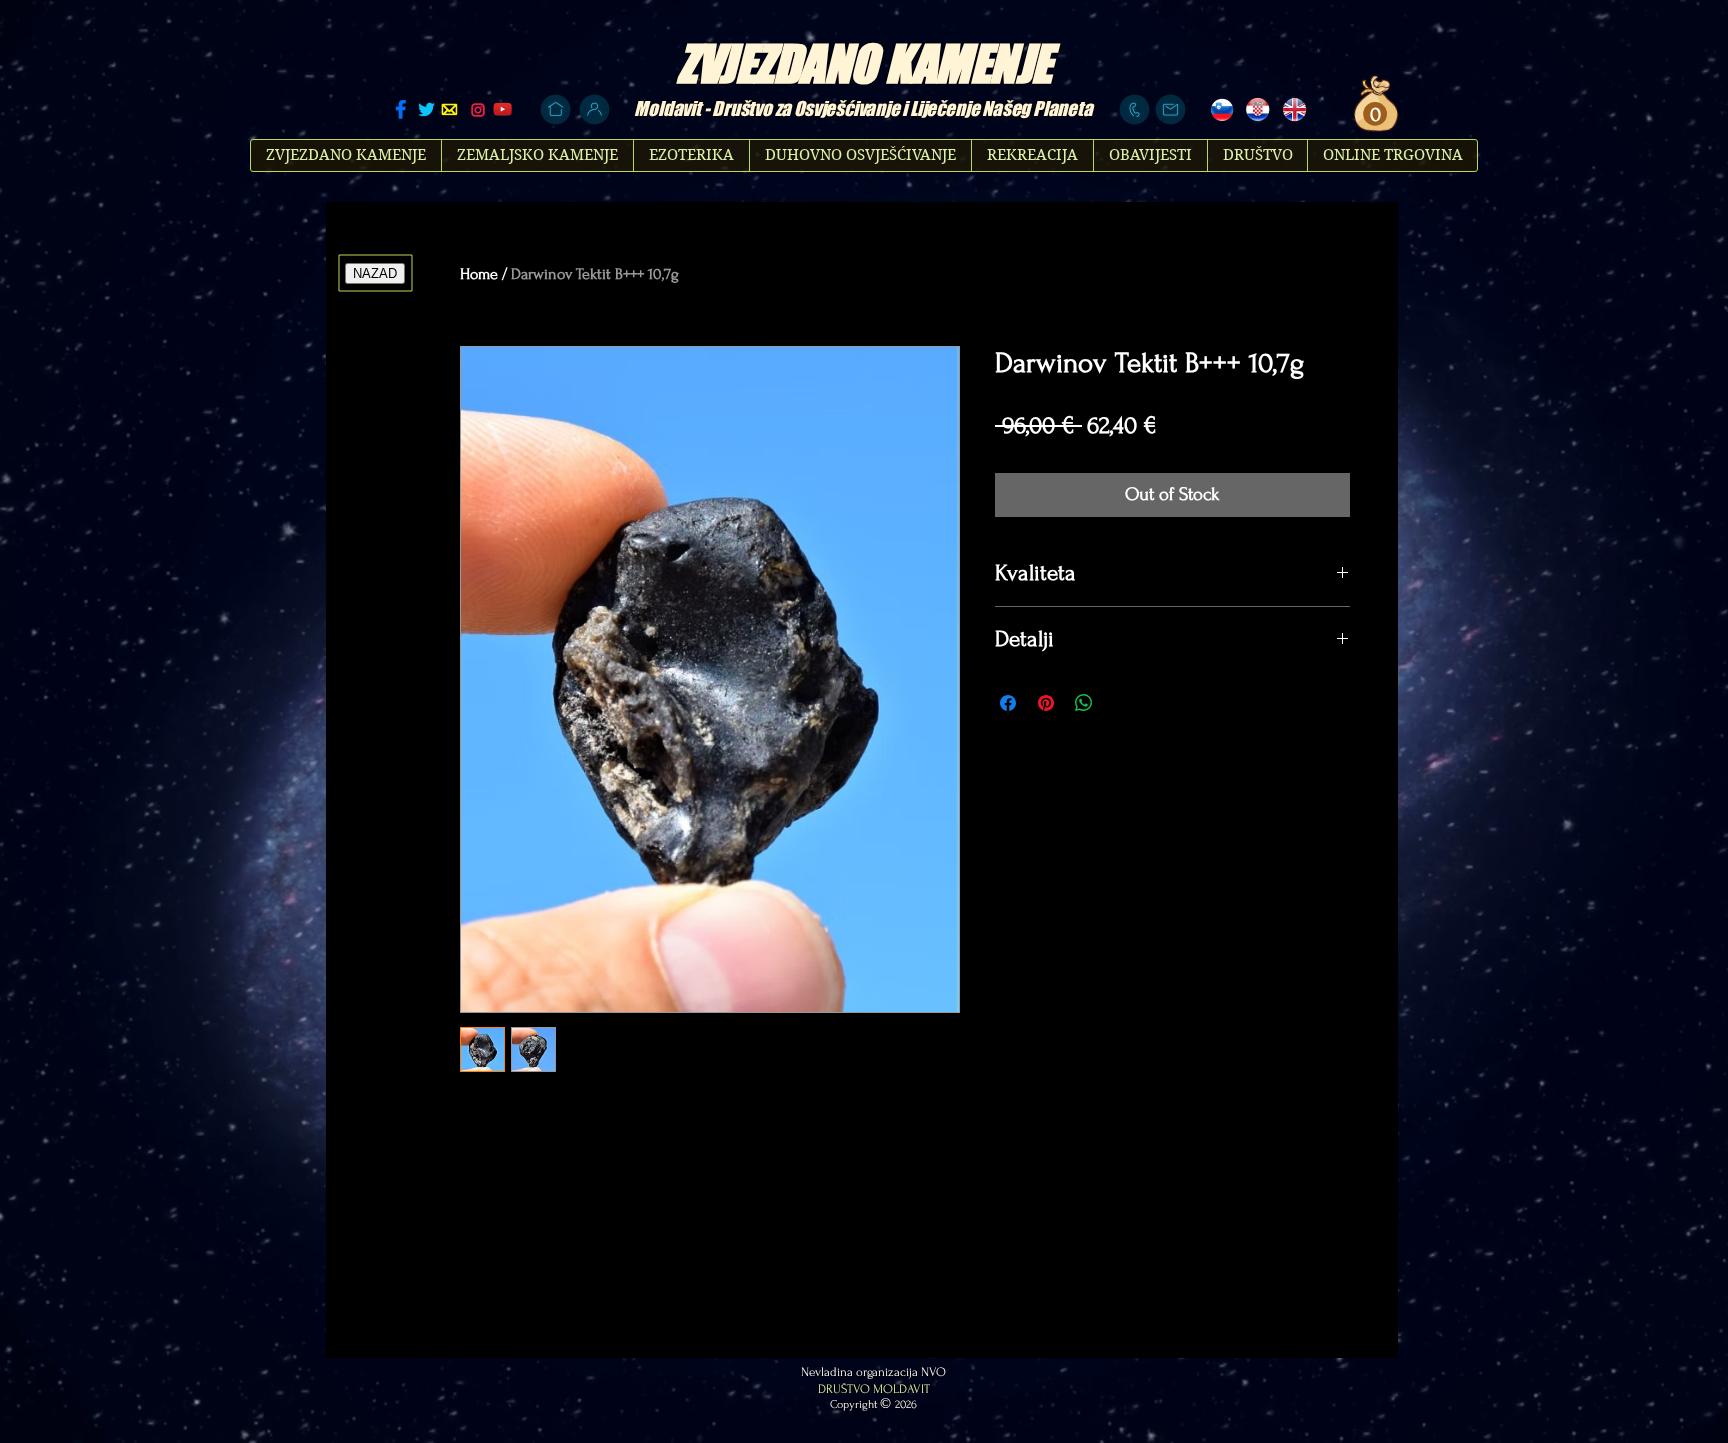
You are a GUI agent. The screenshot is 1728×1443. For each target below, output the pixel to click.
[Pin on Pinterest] (1046, 703)
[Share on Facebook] (1008, 703)
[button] (1372, 114)
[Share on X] (1122, 703)
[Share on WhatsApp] (1084, 703)
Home (479, 274)
